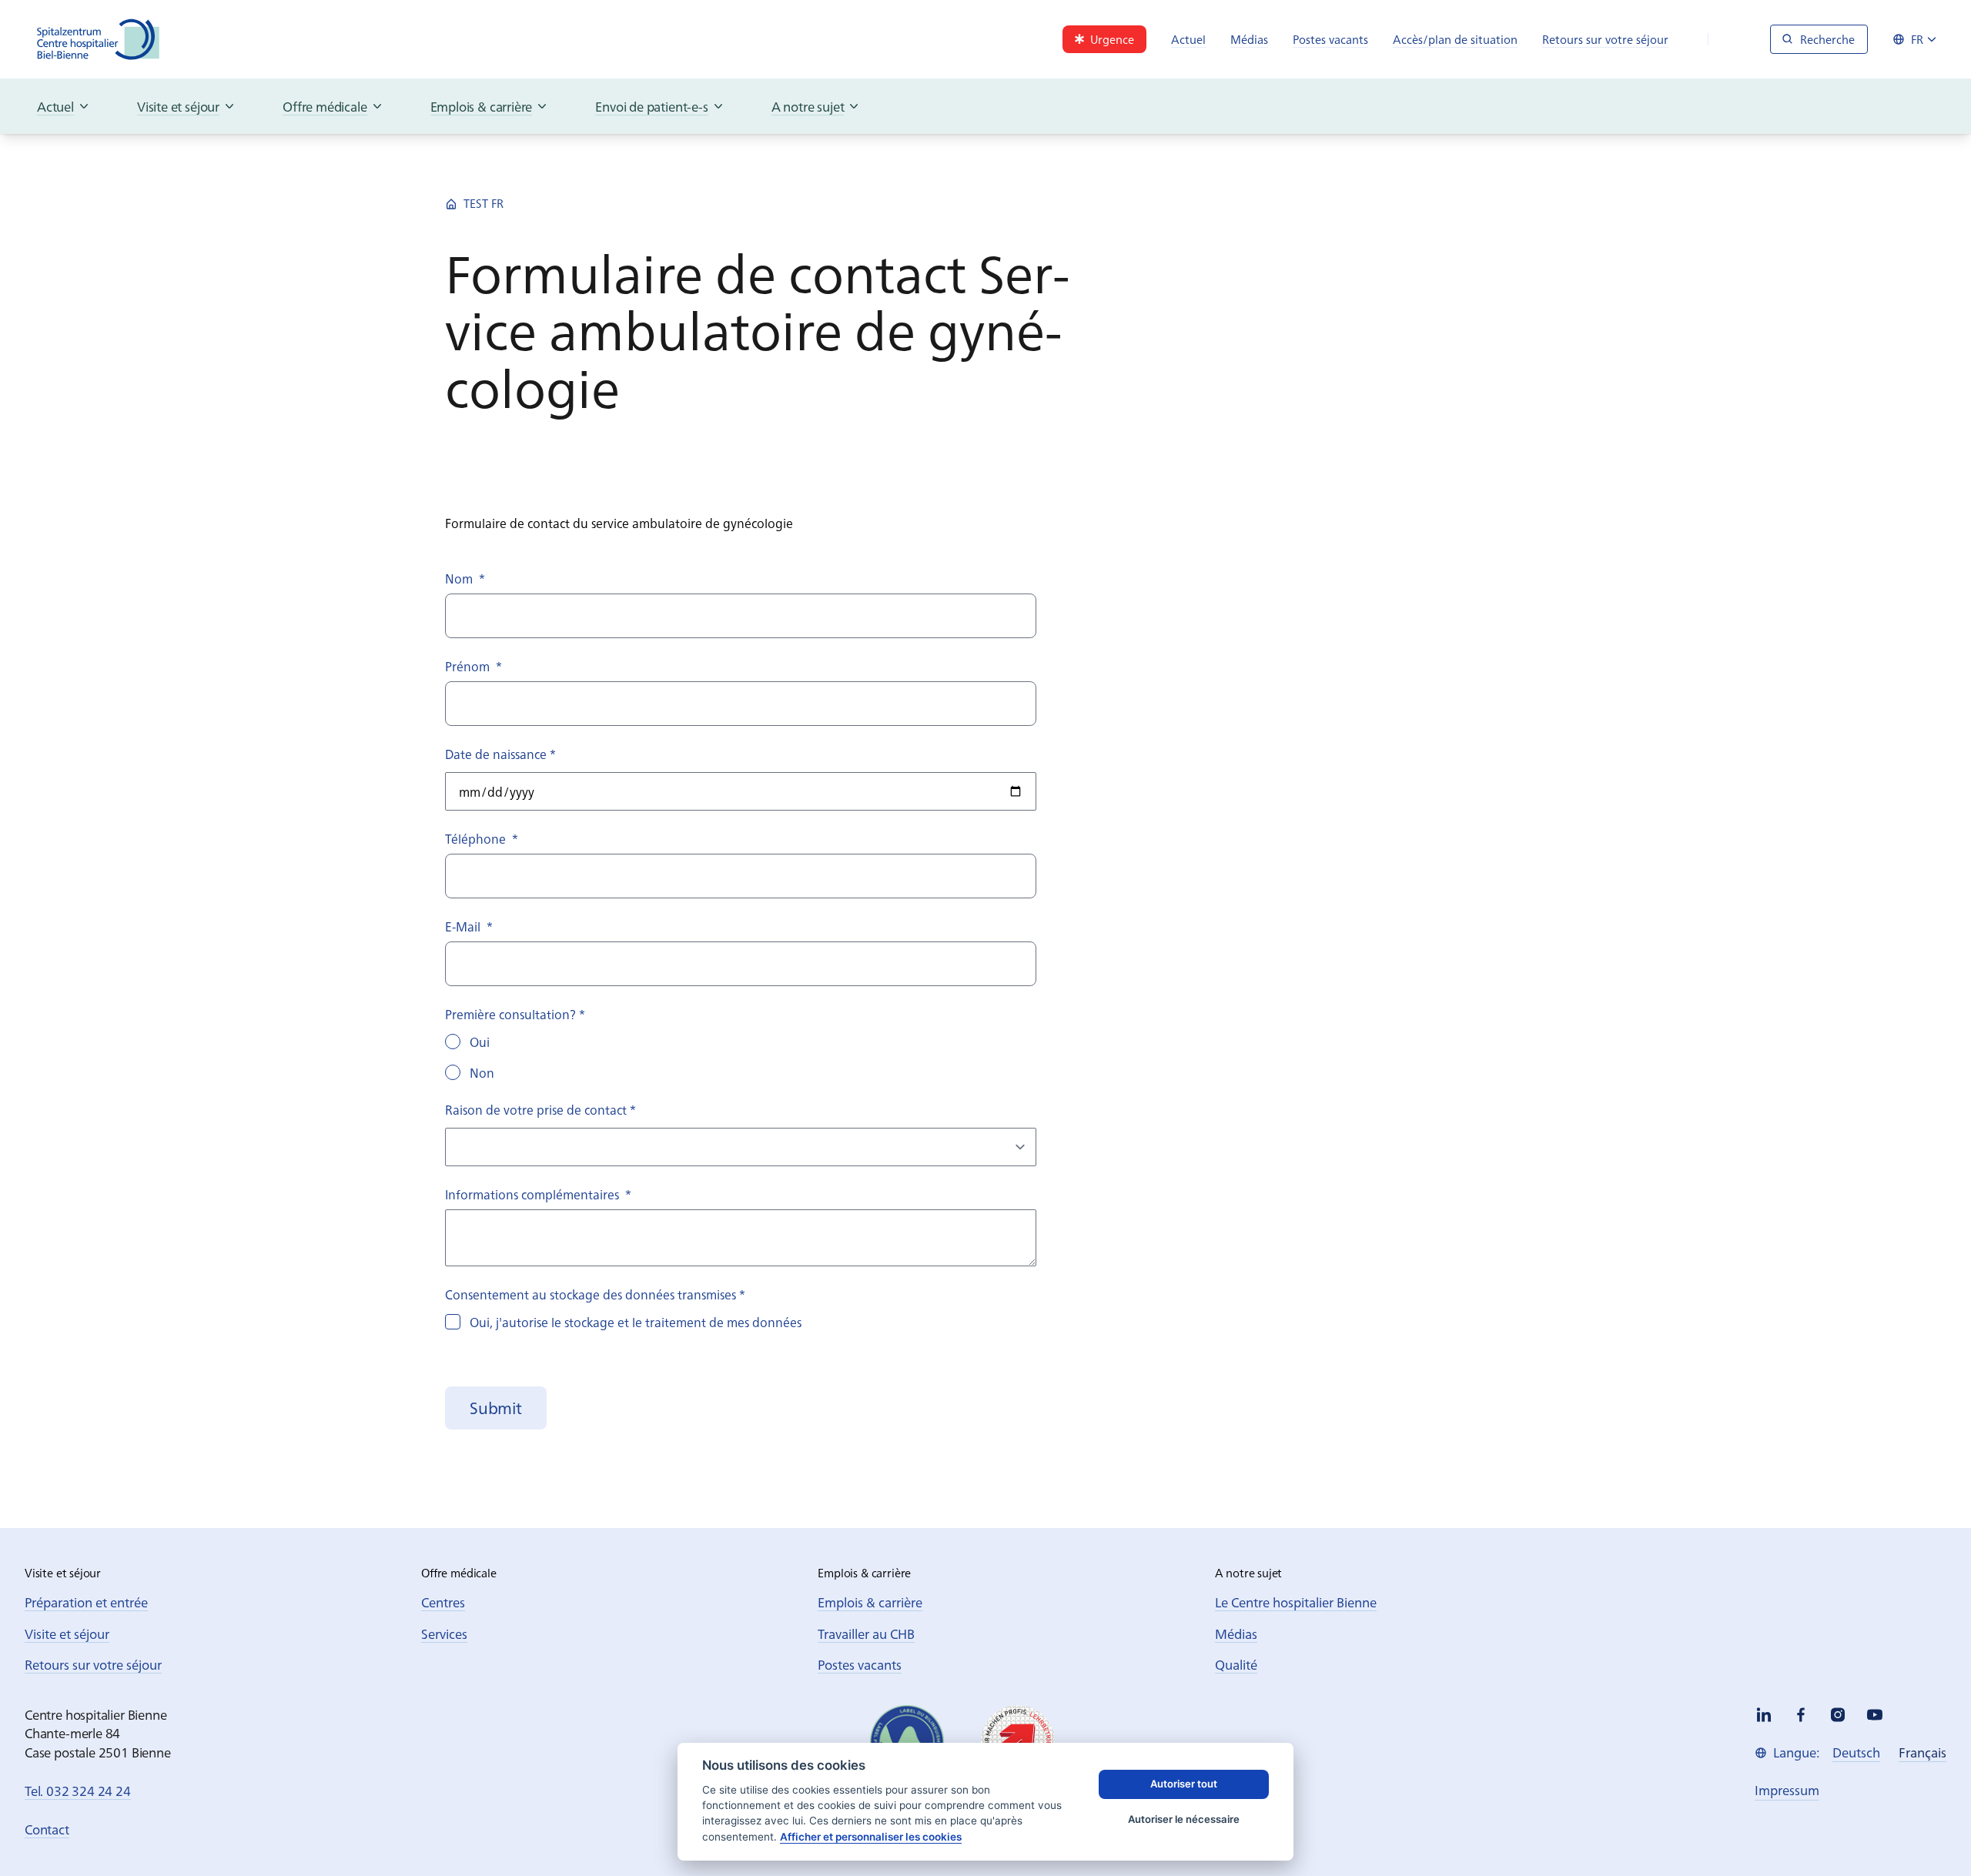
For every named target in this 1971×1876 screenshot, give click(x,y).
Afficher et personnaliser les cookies (871, 1837)
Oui (480, 1042)
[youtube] (1875, 1715)
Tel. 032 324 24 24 (78, 1790)
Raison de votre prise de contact (540, 1109)
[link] (1104, 39)
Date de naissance (500, 754)
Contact (47, 1829)
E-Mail (469, 926)
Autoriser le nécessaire (1184, 1819)
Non (482, 1072)
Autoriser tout (1184, 1784)
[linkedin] (1764, 1715)
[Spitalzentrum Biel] (99, 39)
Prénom (474, 666)
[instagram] (1838, 1715)
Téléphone (482, 838)
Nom (465, 578)
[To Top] (1928, 1833)
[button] (496, 1408)
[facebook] (1801, 1715)
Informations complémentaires (538, 1194)
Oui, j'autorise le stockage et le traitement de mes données (636, 1322)
